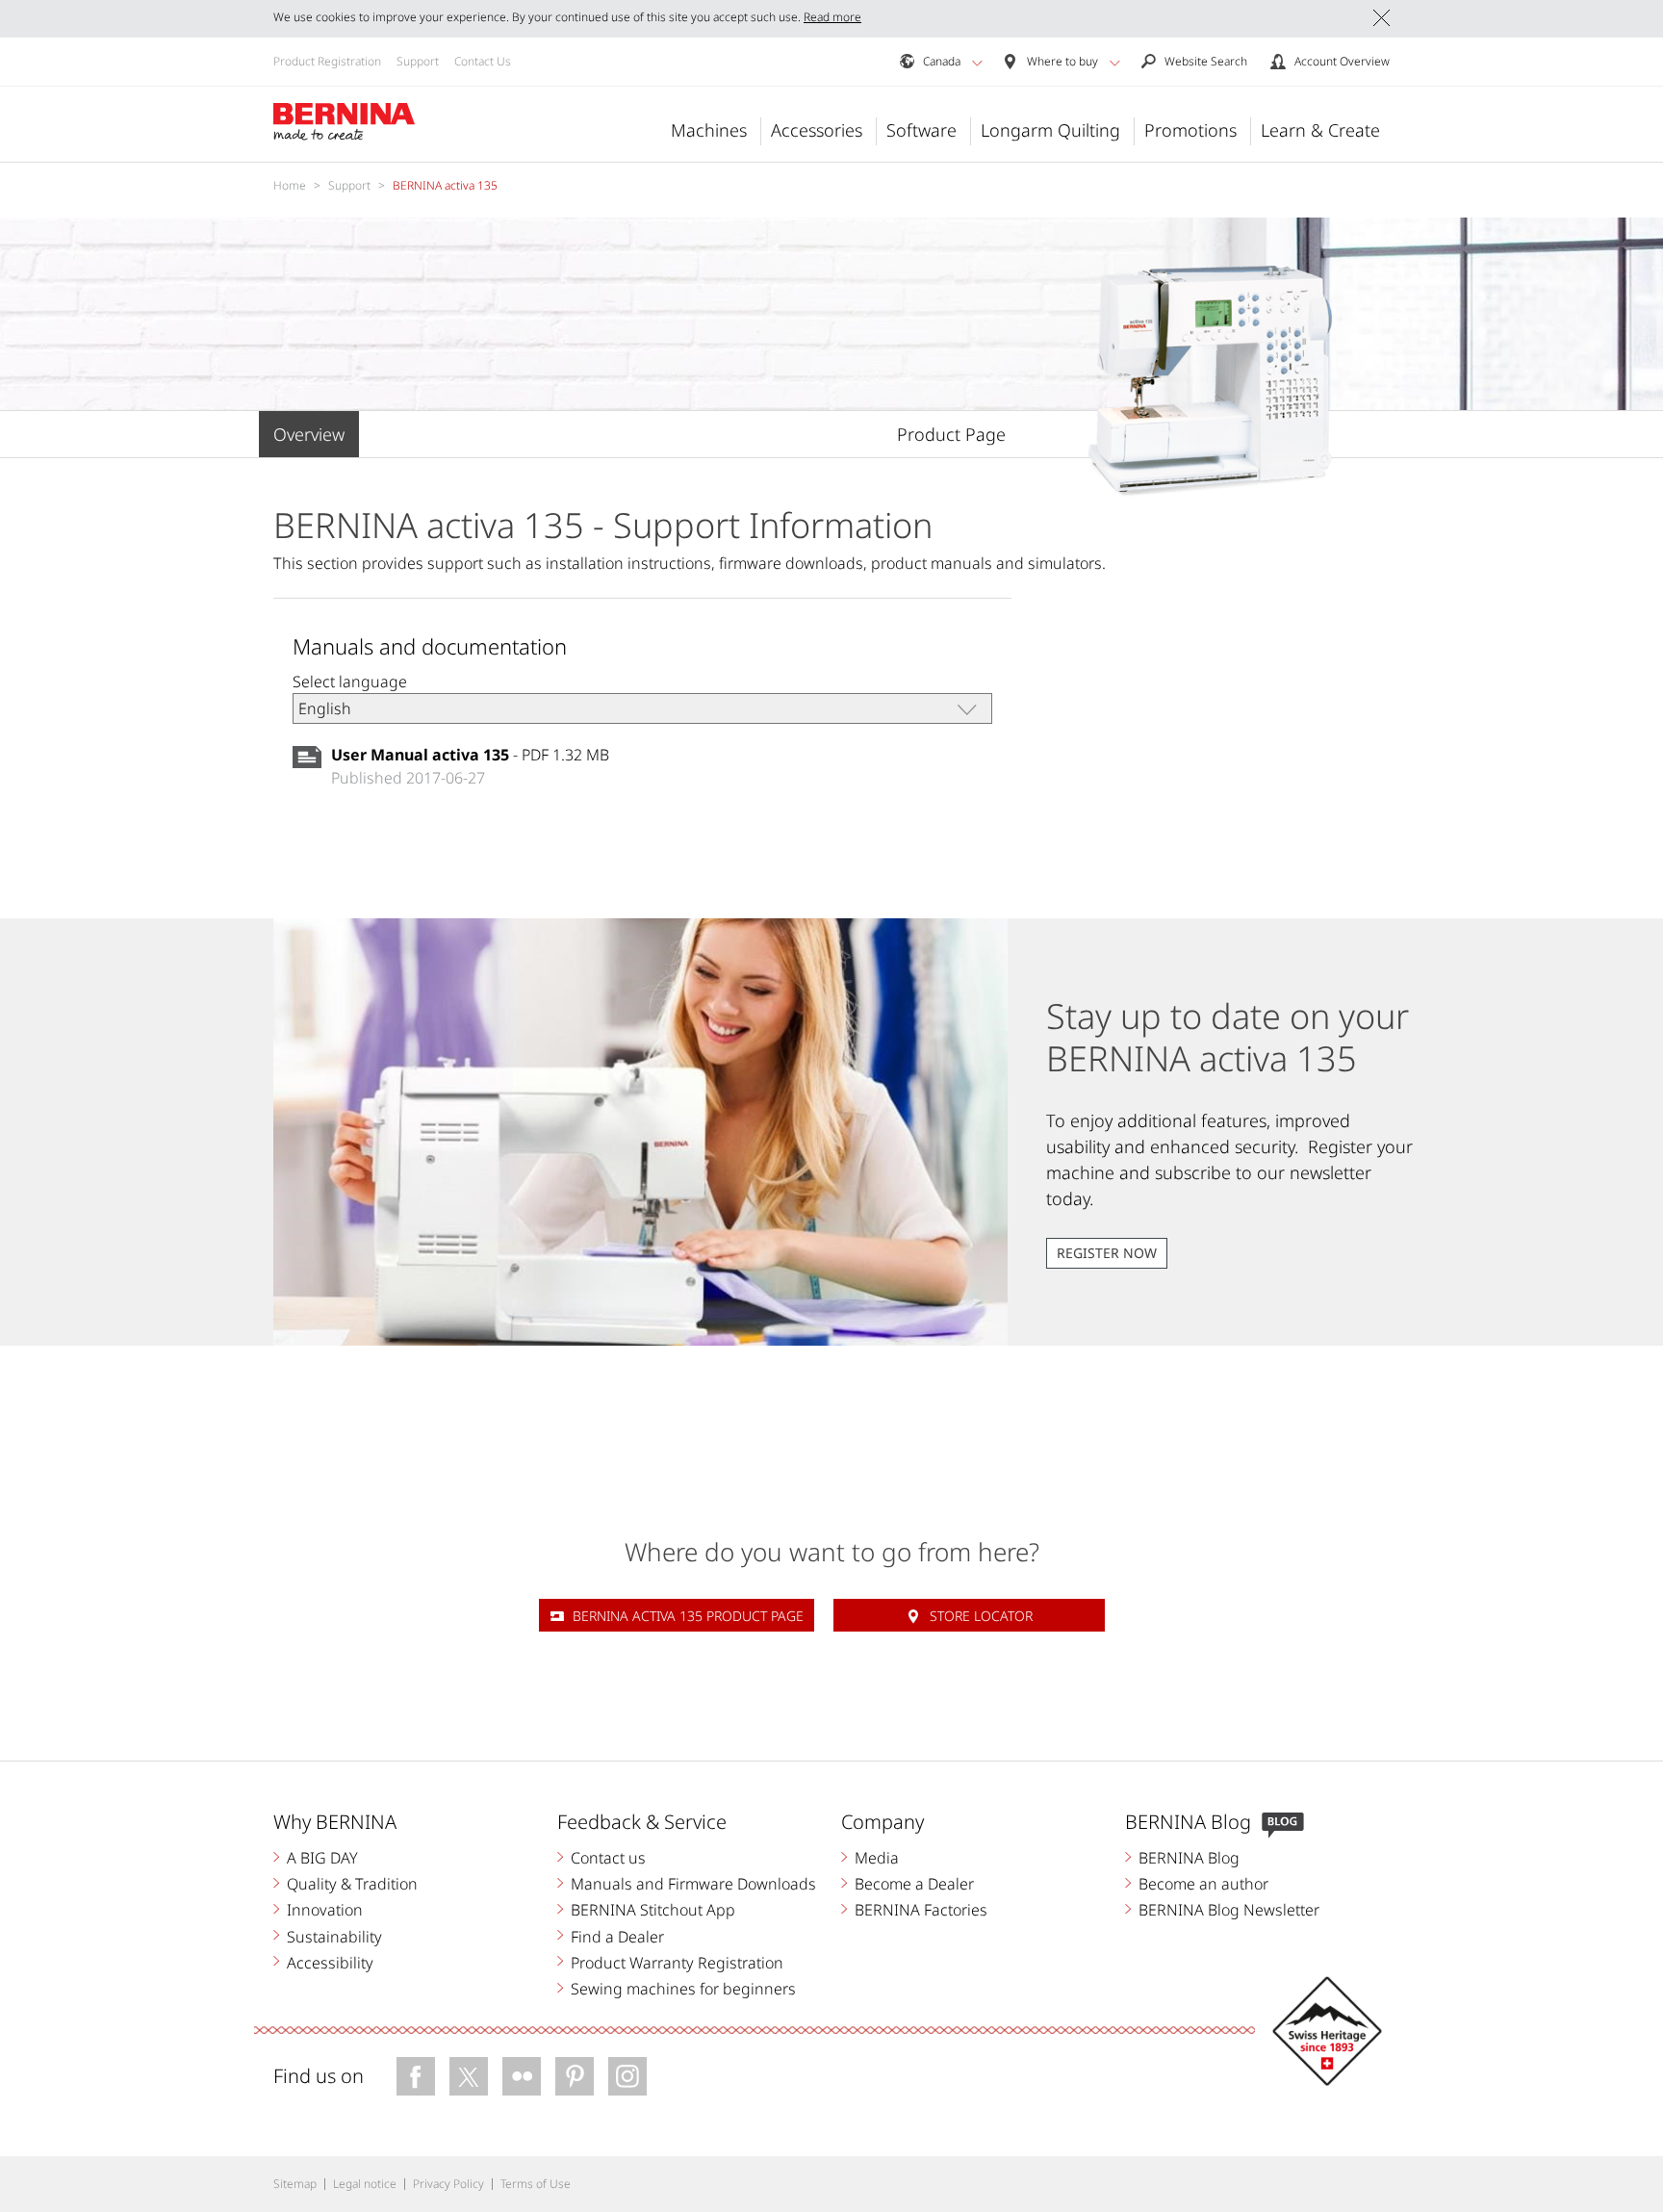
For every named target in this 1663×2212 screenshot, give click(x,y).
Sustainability (334, 1937)
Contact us (608, 1858)
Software (921, 130)
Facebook (416, 2076)
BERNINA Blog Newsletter (1229, 1910)
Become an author (1203, 1884)
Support (418, 61)
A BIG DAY (322, 1858)
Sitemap (295, 2184)
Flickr (522, 2076)
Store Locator (981, 1616)
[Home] (345, 122)
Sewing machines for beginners (683, 1989)
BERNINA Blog (1189, 1858)
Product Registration (327, 61)
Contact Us (483, 61)
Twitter (469, 2076)
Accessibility (330, 1963)
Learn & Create (1320, 130)
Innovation (325, 1910)
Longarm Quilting (1050, 130)
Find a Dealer (617, 1937)
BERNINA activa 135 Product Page (688, 1616)
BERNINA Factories (921, 1910)
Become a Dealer (914, 1884)
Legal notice (365, 2184)
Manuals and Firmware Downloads (693, 1884)
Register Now (1107, 1253)
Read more (832, 17)
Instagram (627, 2076)
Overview (309, 434)
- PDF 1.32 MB (470, 755)
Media (877, 1858)
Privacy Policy (448, 2184)
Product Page (951, 434)
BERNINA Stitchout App (653, 1910)
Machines (709, 130)
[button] (977, 63)
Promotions (1190, 130)
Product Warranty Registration (677, 1963)
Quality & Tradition (352, 1884)
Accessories (817, 130)
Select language (350, 682)
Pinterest (575, 2076)
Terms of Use (536, 2184)
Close (1382, 18)
